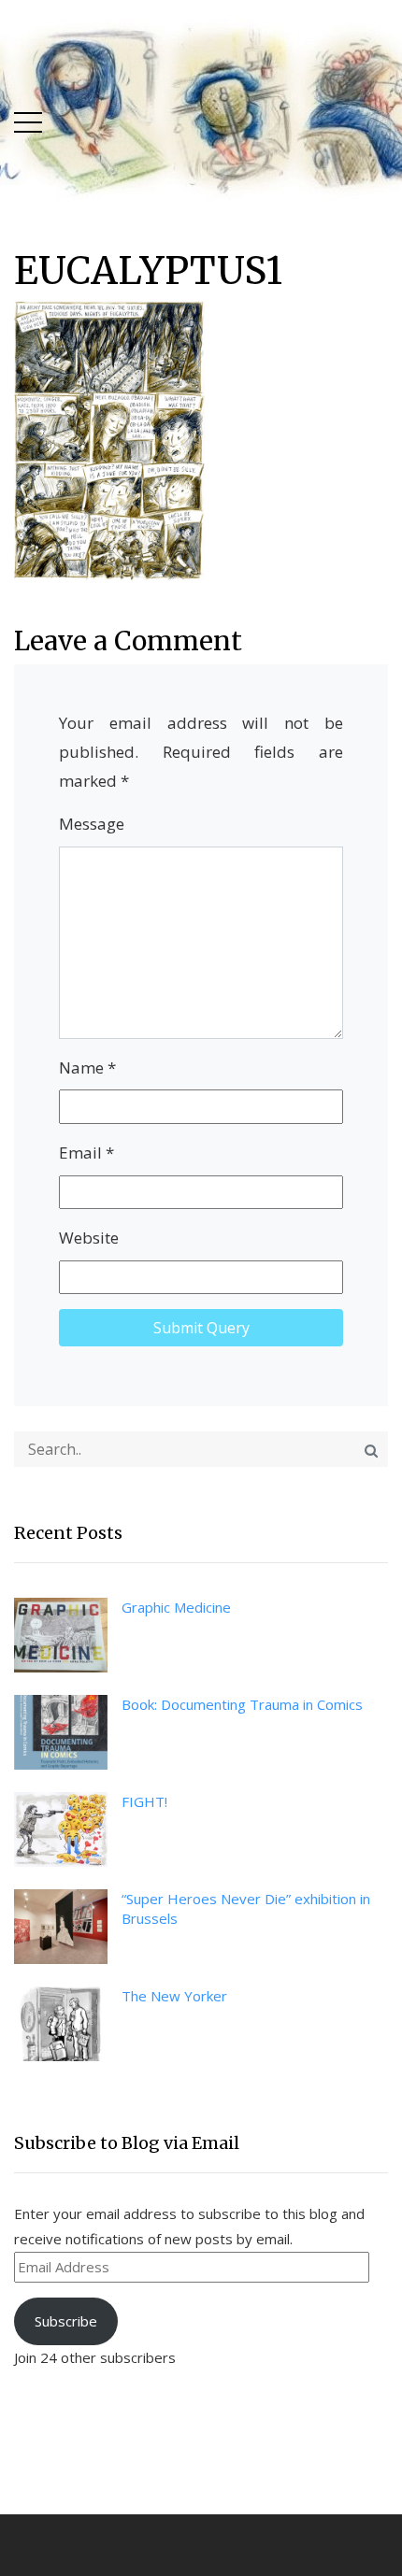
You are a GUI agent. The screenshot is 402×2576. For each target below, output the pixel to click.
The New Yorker (174, 1996)
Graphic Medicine (176, 1607)
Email (86, 1153)
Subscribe (66, 2321)
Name (87, 1067)
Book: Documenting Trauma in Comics (242, 1704)
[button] (28, 118)
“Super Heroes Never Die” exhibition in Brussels (246, 1908)
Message (92, 824)
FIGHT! (144, 1801)
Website (89, 1238)
